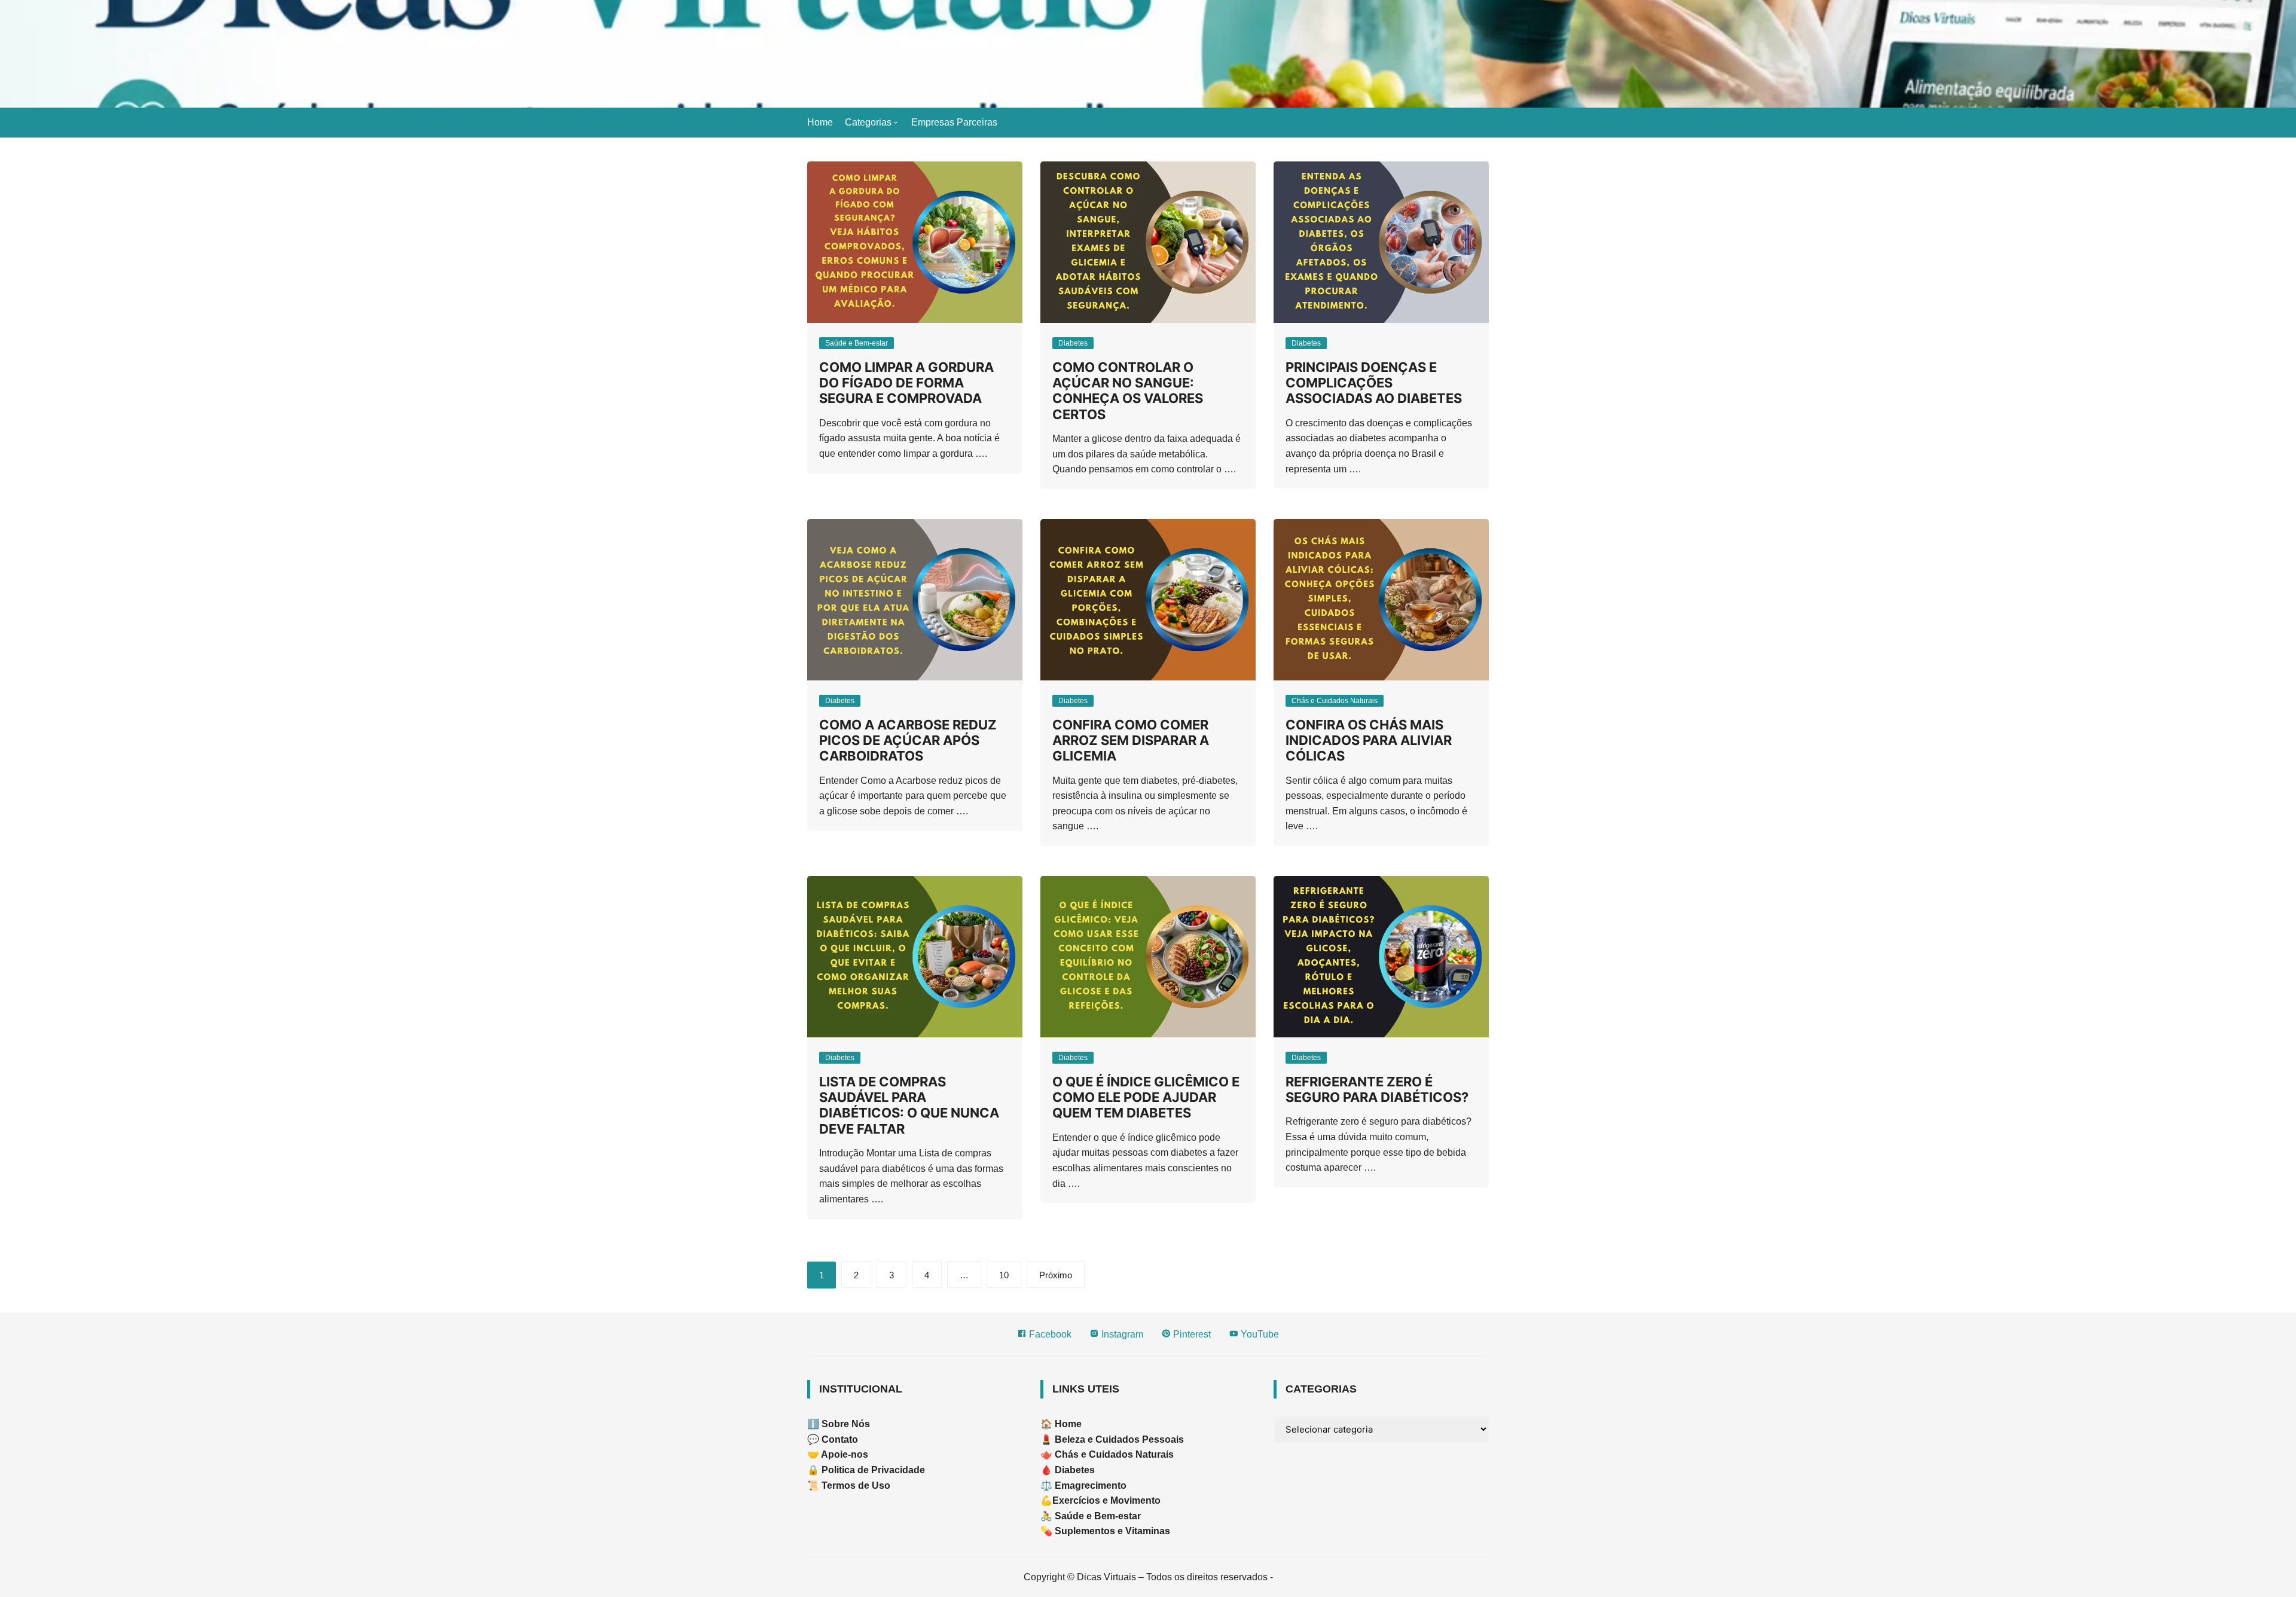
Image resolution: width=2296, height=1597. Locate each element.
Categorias (868, 122)
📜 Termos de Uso (849, 1485)
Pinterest (1191, 1334)
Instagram (1121, 1334)
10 (1004, 1275)
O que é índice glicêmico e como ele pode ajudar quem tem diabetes (1146, 1097)
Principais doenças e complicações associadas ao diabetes (1374, 383)
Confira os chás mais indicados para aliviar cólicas (1369, 741)
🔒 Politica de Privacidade (866, 1470)
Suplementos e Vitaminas (1112, 1531)
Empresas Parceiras (954, 122)
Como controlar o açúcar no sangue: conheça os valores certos (1128, 391)
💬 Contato (833, 1439)
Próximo (1056, 1275)
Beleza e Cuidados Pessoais (1118, 1439)
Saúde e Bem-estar (857, 343)
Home (820, 122)
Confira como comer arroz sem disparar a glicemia (1131, 741)
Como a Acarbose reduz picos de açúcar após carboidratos (908, 741)
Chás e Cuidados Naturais (1335, 701)
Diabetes (1073, 343)
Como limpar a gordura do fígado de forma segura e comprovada (906, 383)
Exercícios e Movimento (1106, 1500)
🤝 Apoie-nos (838, 1454)
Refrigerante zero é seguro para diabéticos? (1377, 1089)
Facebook (1049, 1334)
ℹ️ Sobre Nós (839, 1424)
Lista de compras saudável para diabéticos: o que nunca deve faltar (909, 1105)
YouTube (1259, 1334)
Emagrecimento (1091, 1485)
